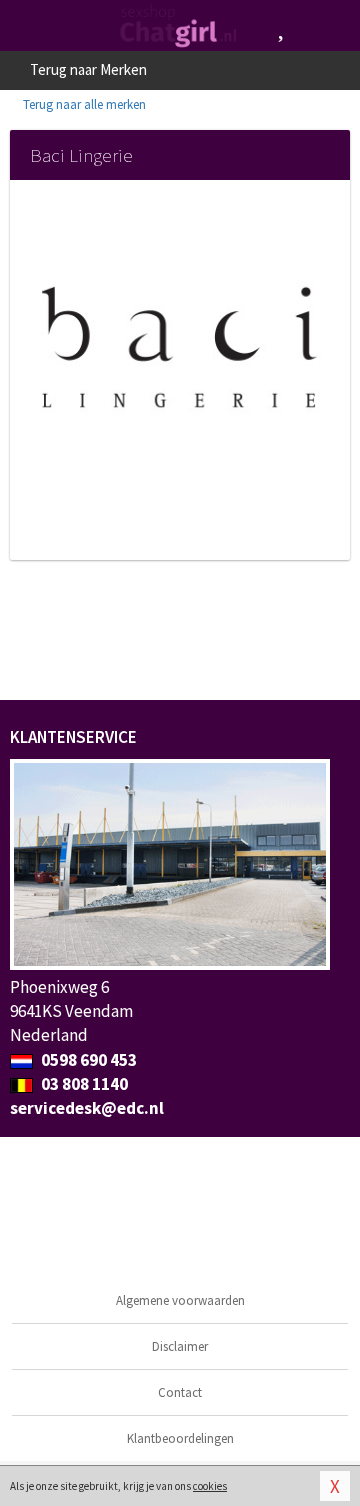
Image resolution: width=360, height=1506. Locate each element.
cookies (210, 1486)
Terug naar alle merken (83, 104)
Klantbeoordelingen (180, 1438)
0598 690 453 (87, 1060)
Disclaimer (180, 1346)
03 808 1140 (83, 1084)
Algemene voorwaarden (180, 1300)
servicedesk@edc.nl (87, 1108)
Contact (180, 1392)
